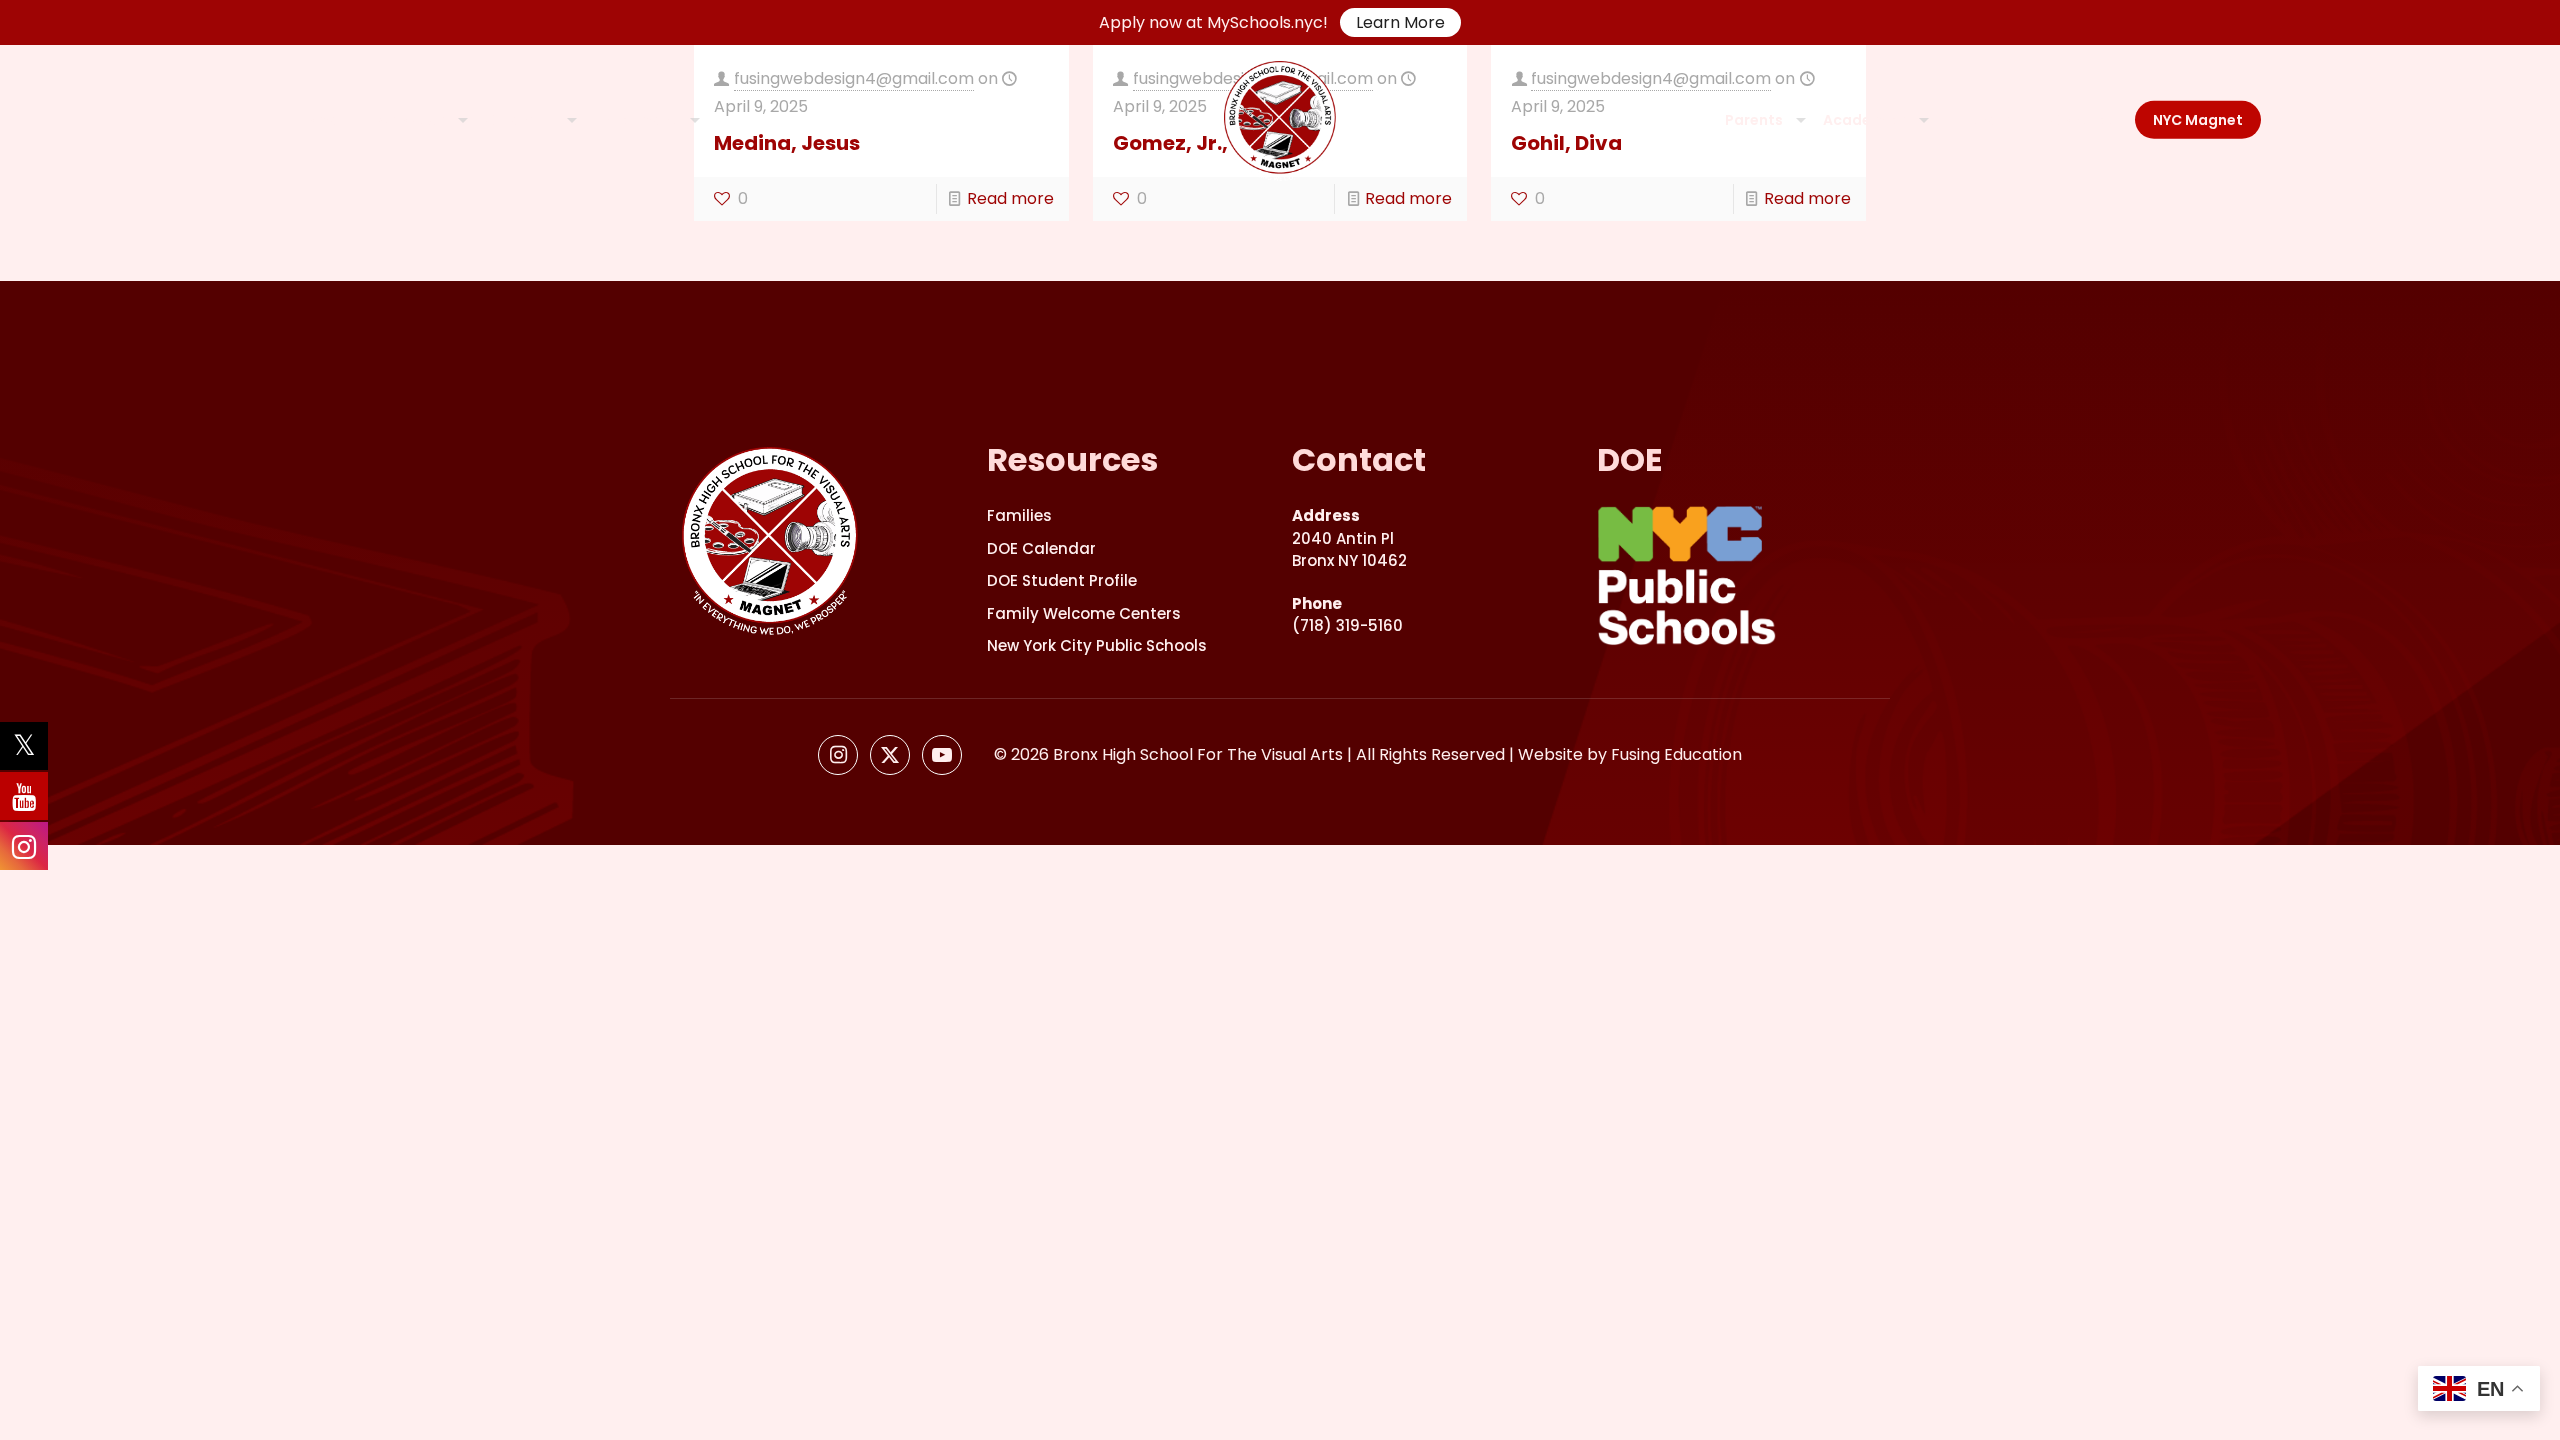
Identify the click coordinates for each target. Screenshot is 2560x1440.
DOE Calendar (1041, 548)
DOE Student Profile (1062, 580)
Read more (1010, 198)
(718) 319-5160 (1347, 615)
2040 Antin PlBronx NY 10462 (1349, 538)
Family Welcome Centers (1084, 613)
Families (1019, 515)
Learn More (1400, 22)
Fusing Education (1676, 754)
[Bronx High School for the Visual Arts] (1280, 120)
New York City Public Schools (1097, 645)
